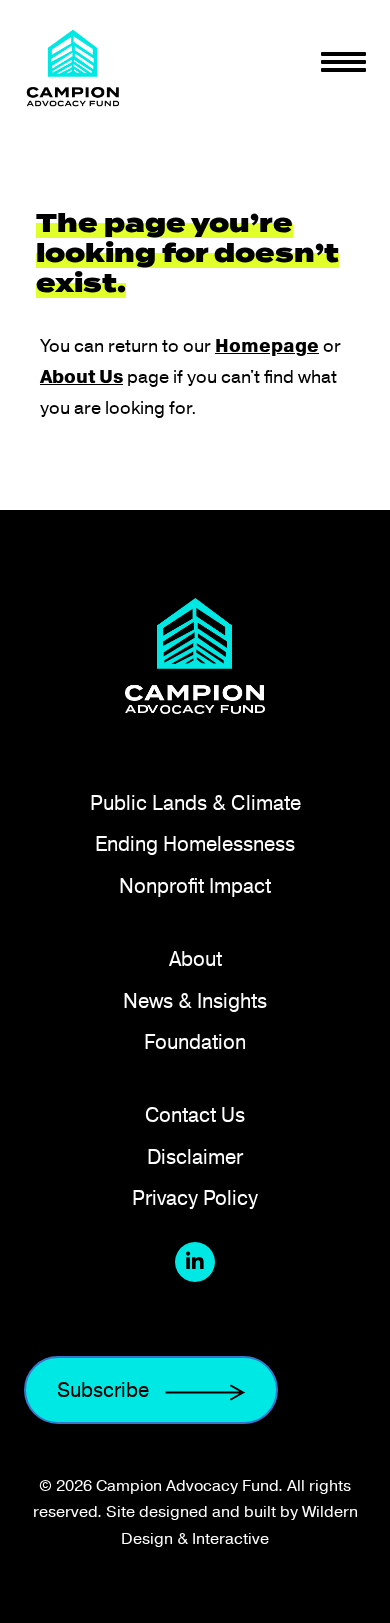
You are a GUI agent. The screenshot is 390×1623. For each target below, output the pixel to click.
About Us (81, 377)
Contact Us (195, 1114)
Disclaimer (195, 1156)
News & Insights (195, 1000)
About (195, 958)
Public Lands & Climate (195, 802)
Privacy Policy (195, 1197)
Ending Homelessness (195, 843)
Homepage (267, 346)
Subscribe (103, 1389)
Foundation (195, 1041)
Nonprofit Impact (195, 885)
